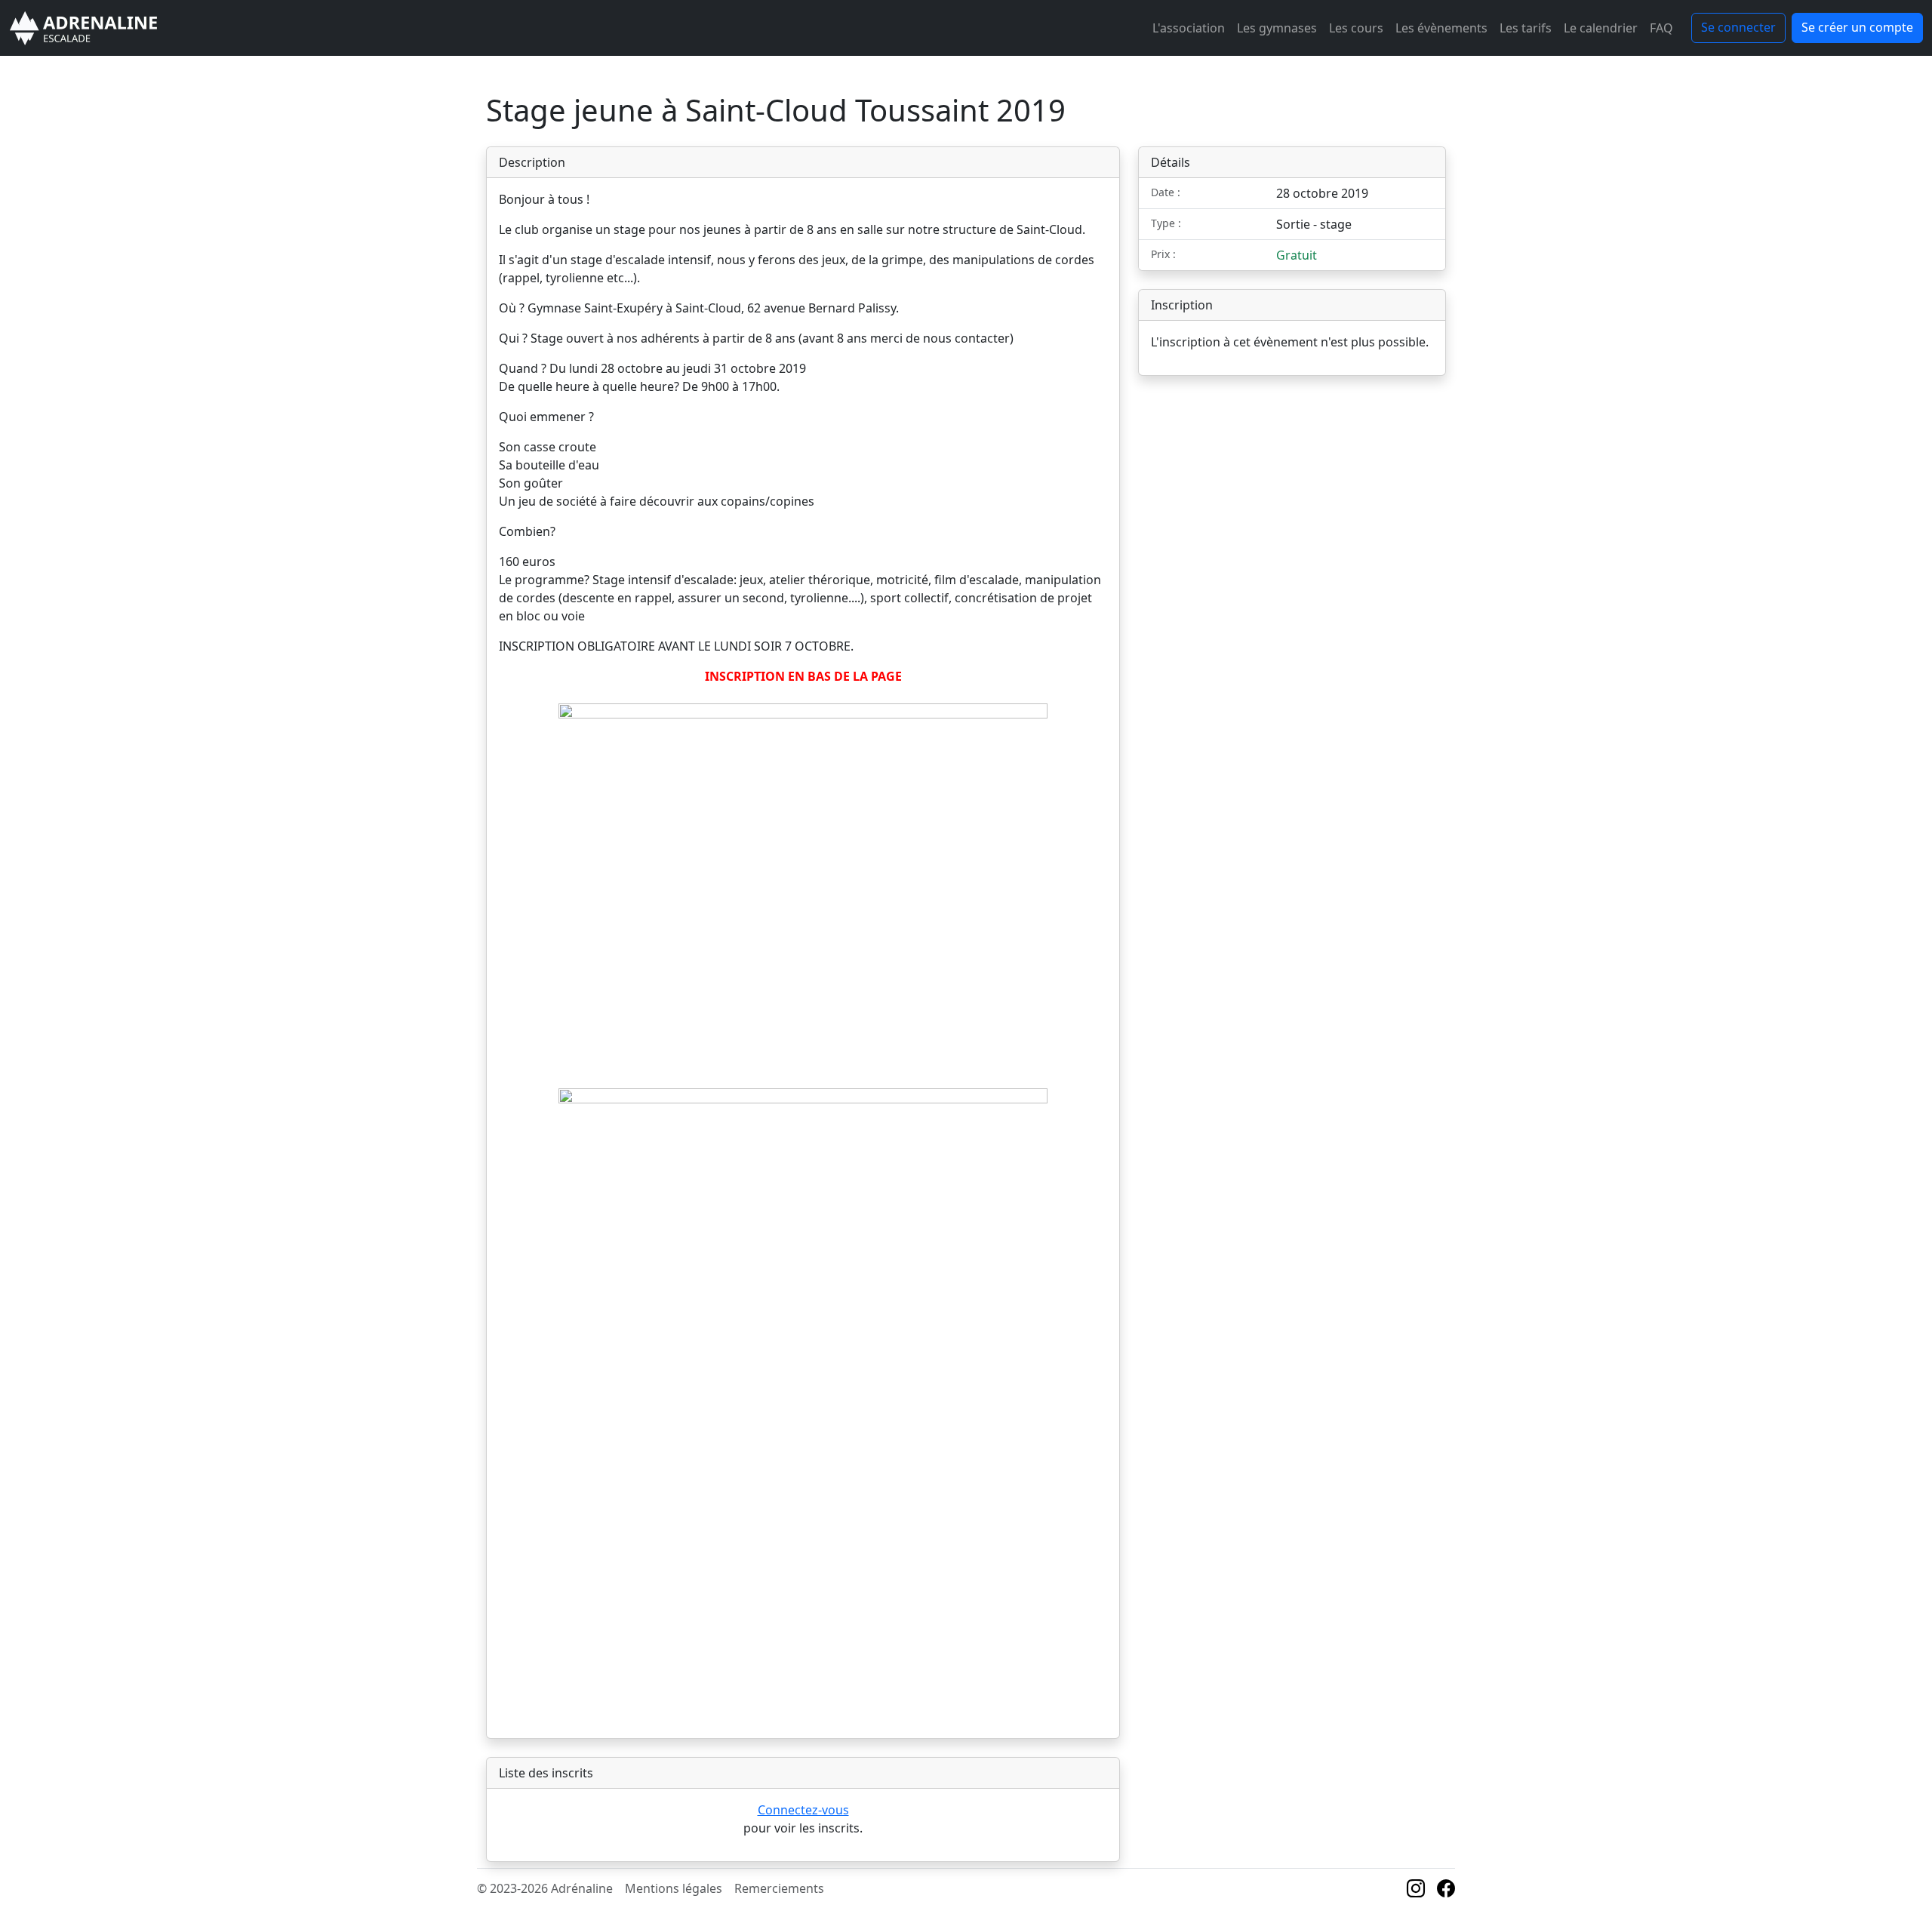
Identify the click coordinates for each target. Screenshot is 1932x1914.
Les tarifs (1526, 28)
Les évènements (1441, 28)
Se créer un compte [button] (1857, 27)
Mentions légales (674, 1888)
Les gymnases (1277, 28)
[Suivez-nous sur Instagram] (1416, 1891)
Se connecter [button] (1738, 27)
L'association (1189, 28)
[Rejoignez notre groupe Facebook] (1446, 1891)
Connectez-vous (803, 1810)
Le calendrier (1601, 28)
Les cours (1356, 28)
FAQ (1661, 28)
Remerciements (779, 1888)
